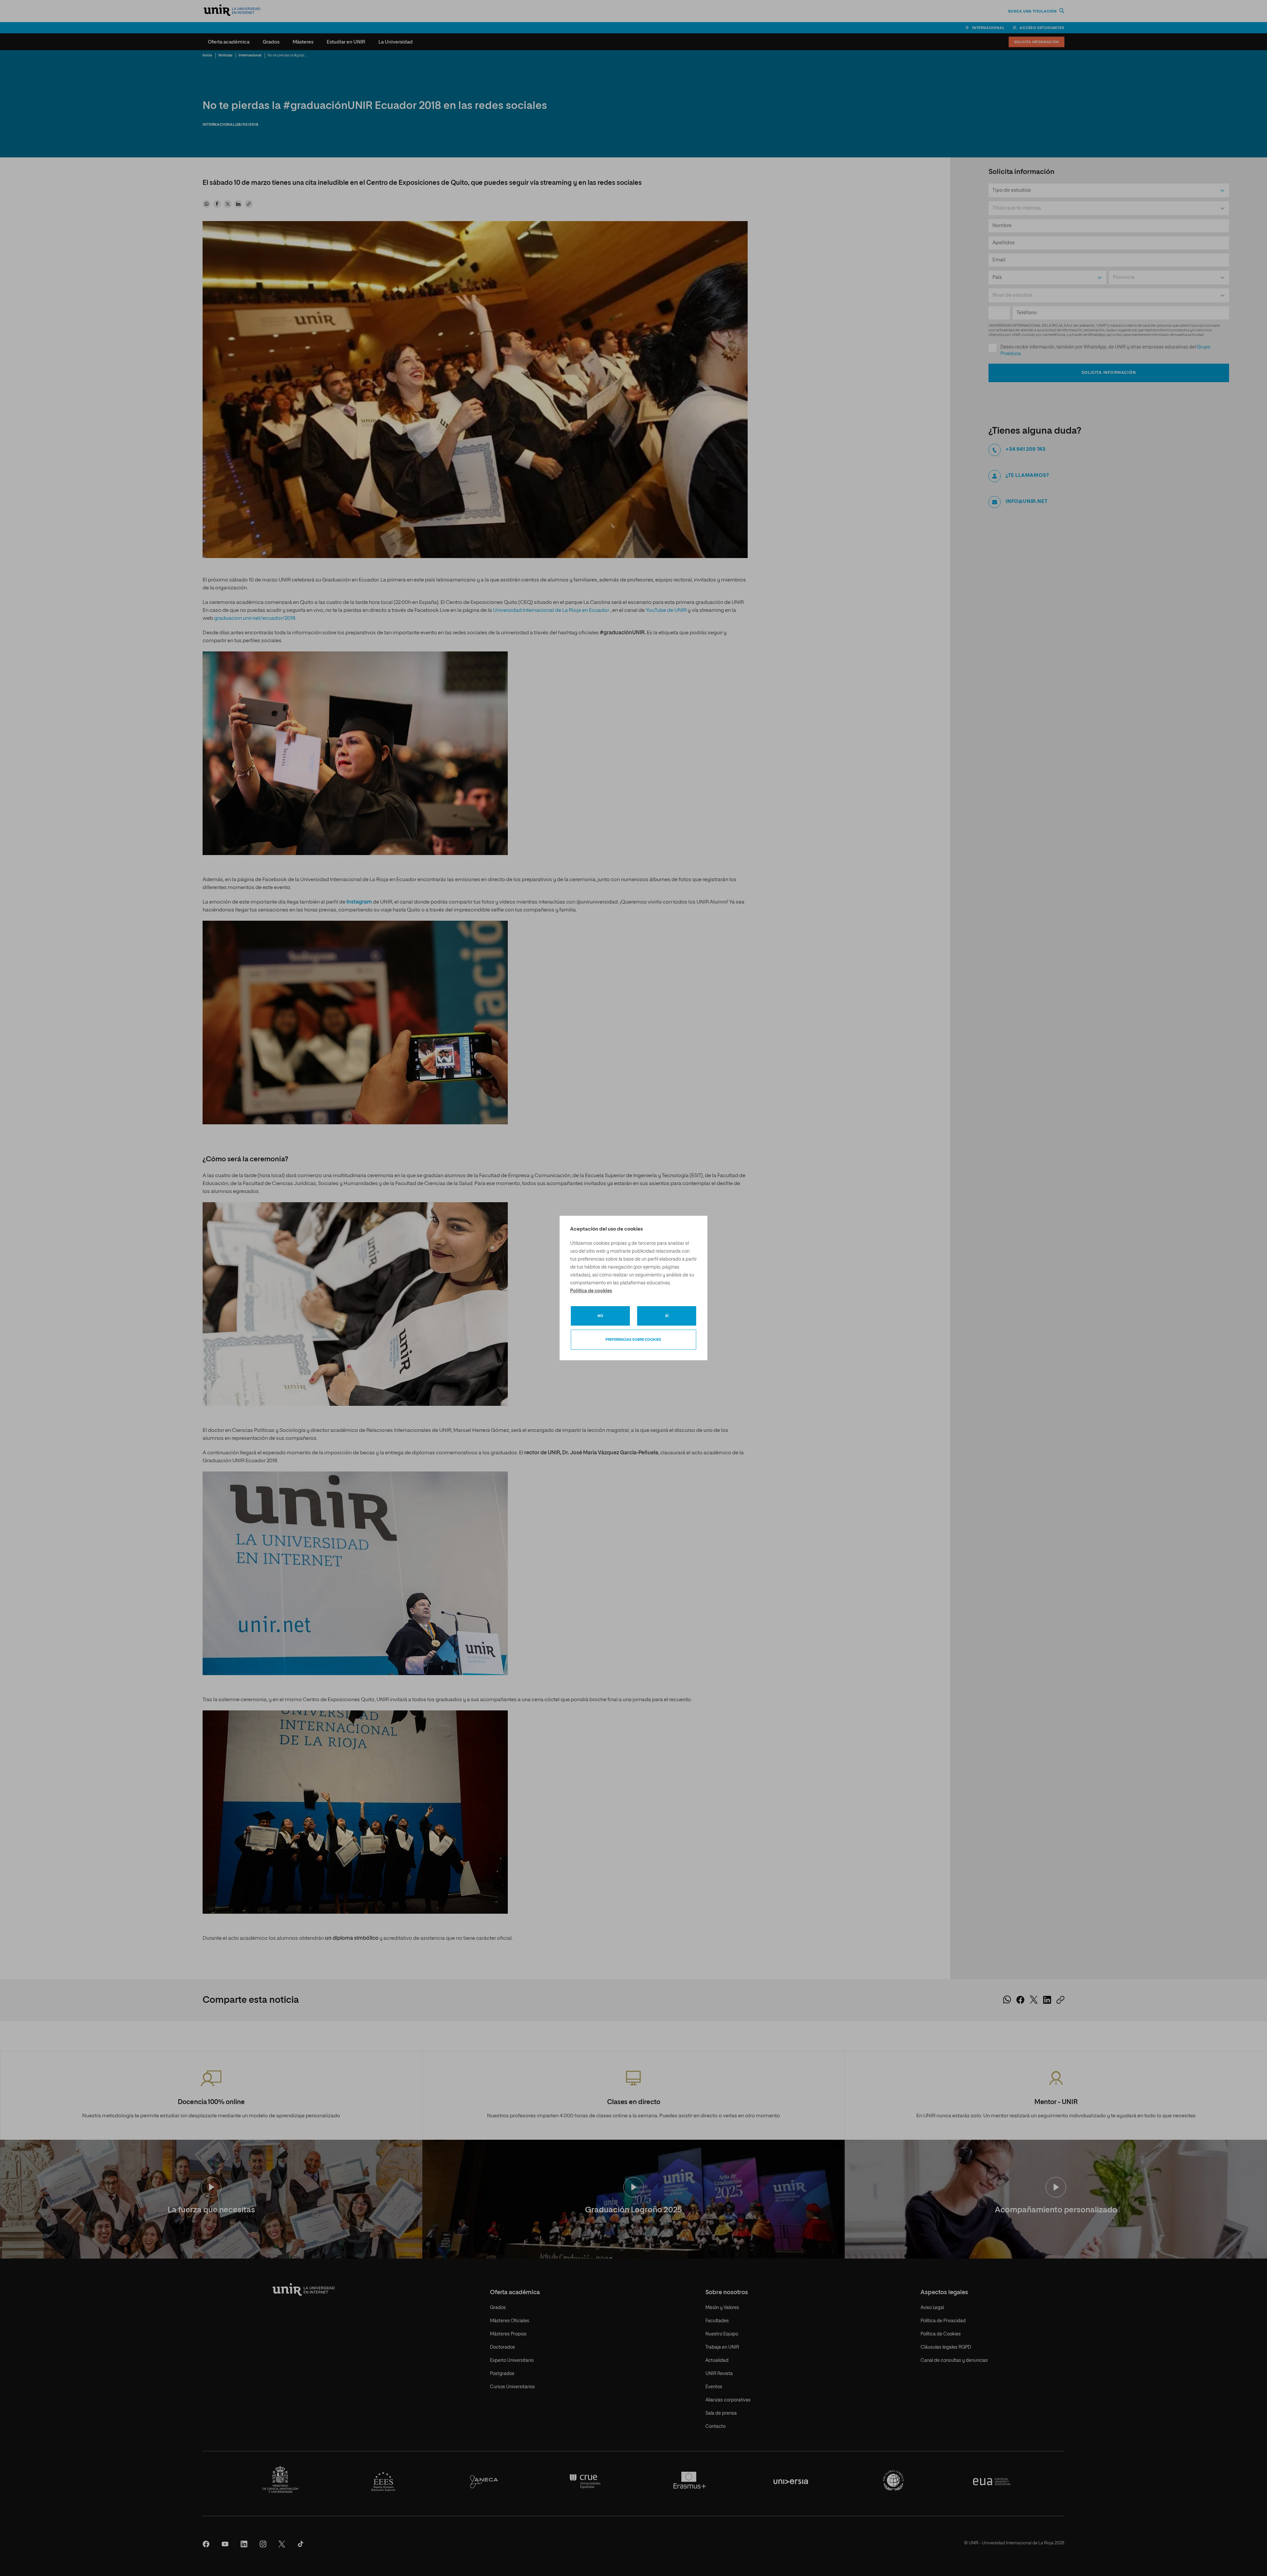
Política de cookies (591, 1291)
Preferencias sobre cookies (633, 1340)
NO (600, 1316)
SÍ (667, 1316)
